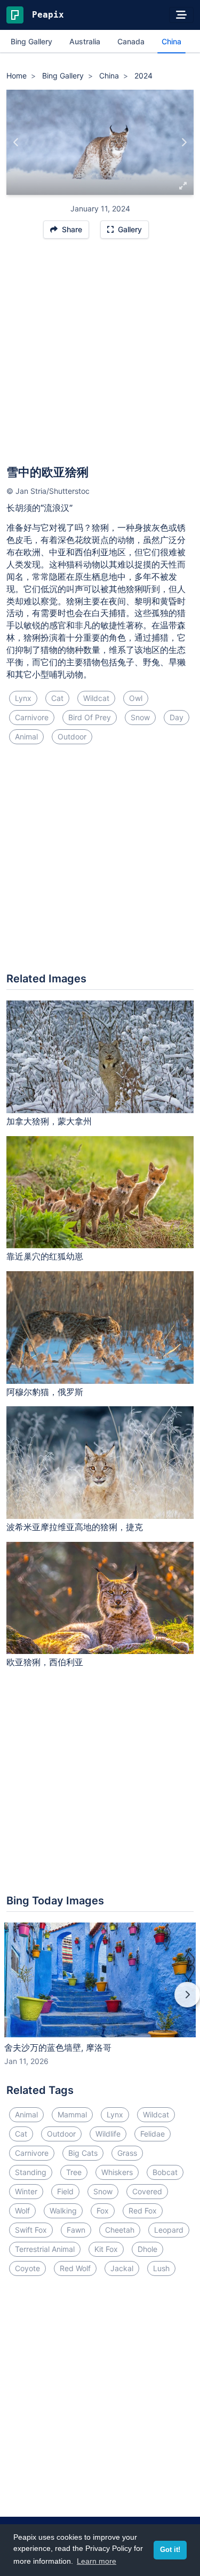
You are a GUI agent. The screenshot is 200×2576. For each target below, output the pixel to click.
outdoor (72, 736)
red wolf (75, 2268)
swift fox (31, 2230)
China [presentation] (171, 41)
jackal (122, 2268)
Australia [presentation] (85, 41)
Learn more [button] (97, 2561)
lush (161, 2268)
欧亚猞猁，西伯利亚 (45, 1662)
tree (74, 2172)
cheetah (120, 2230)
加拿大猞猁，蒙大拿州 (49, 1121)
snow (140, 717)
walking (63, 2211)
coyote (27, 2268)
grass (127, 2153)
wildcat (96, 698)
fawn (76, 2230)
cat (57, 698)
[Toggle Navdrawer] (181, 15)
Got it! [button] (170, 2550)
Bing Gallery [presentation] (31, 41)
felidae (153, 2134)
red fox (143, 2211)
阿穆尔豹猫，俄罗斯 (45, 1392)
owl (136, 698)
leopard (169, 2230)
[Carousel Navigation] (100, 2002)
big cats (83, 2153)
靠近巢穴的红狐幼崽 (45, 1256)
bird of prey (90, 717)
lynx (23, 698)
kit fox (106, 2249)
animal (26, 736)
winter (26, 2191)
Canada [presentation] (131, 41)
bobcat (165, 2172)
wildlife (108, 2134)
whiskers (117, 2172)
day (177, 717)
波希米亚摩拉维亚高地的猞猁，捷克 (75, 1527)
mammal (72, 2114)
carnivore (32, 717)
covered (147, 2191)
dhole (147, 2249)
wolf (22, 2211)
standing (31, 2172)
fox (103, 2211)
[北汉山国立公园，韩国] (184, 143)
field (65, 2191)
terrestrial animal (45, 2249)
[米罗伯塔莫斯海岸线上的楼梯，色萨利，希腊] (16, 143)
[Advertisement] (100, 357)
